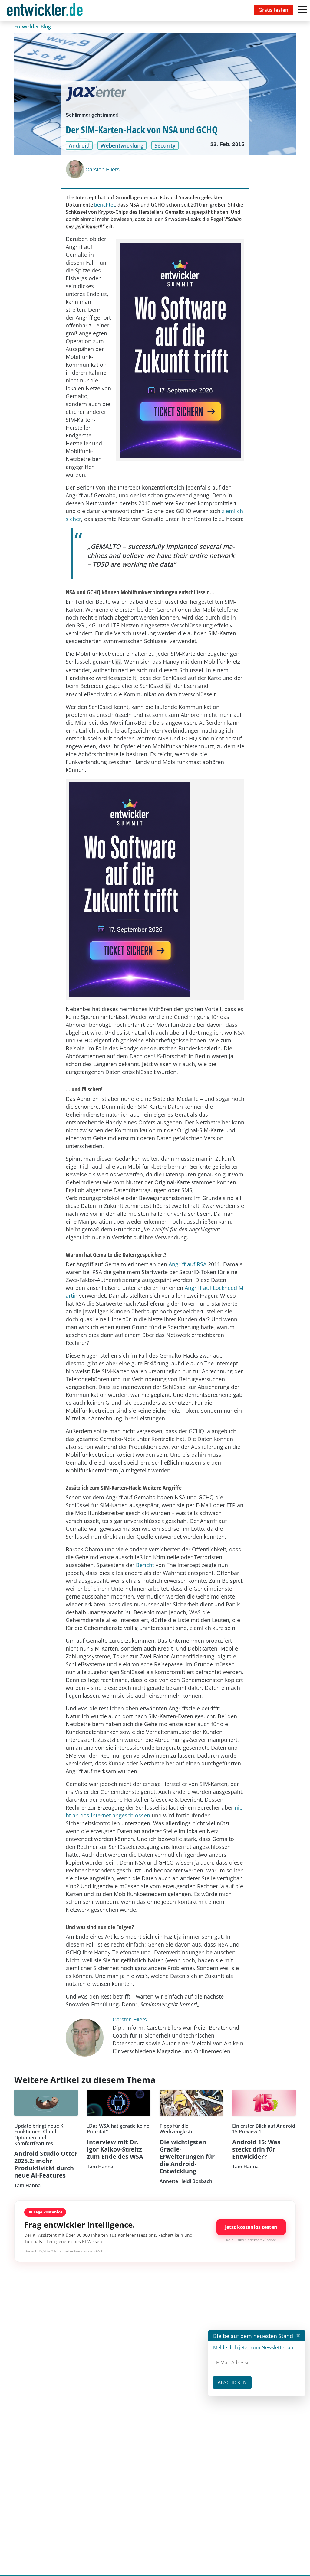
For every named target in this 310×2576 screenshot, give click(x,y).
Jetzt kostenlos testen (251, 2227)
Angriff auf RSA (188, 1264)
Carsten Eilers (102, 170)
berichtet (105, 205)
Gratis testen (273, 10)
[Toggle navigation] (46, 10)
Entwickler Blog (33, 27)
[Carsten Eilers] (76, 169)
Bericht (145, 1565)
